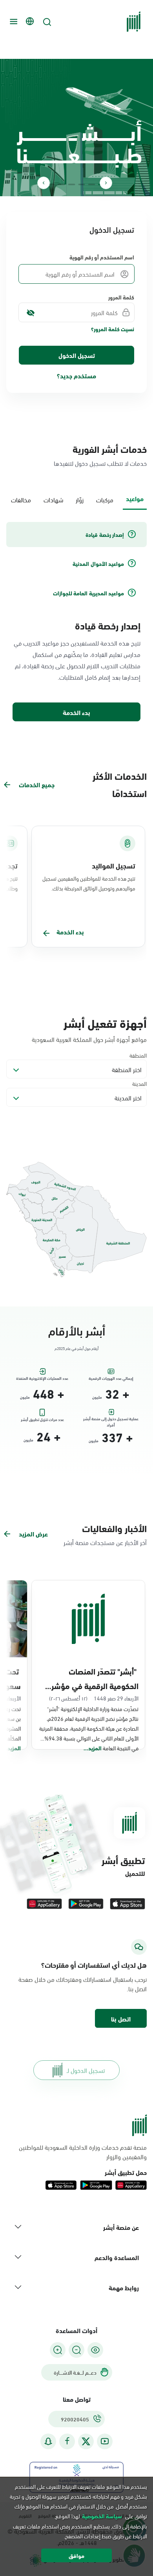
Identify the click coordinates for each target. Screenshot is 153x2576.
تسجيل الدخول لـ (86, 2070)
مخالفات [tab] (21, 499)
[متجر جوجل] (86, 1904)
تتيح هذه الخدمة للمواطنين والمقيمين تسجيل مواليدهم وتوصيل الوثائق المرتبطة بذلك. (89, 883)
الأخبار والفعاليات (114, 1528)
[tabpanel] (76, 622)
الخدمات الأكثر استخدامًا (120, 784)
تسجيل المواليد (114, 865)
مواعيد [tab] (135, 498)
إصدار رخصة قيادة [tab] (105, 535)
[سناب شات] (48, 2441)
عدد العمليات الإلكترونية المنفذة (42, 1378)
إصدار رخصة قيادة (108, 625)
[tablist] (76, 499)
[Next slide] (44, 183)
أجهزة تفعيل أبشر (105, 1022)
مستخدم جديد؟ (76, 375)
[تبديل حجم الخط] (76, 2350)
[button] (121, 2018)
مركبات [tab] (105, 499)
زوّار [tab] (80, 499)
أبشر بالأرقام (77, 1330)
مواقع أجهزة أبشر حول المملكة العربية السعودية (89, 1039)
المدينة (139, 1083)
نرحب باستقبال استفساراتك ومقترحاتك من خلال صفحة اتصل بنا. (83, 1984)
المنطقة (138, 1055)
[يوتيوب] (105, 2441)
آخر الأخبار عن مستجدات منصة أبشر (105, 1542)
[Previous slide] (106, 183)
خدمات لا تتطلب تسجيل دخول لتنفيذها (100, 463)
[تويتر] (86, 2441)
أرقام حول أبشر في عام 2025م (76, 1348)
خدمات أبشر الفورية (110, 449)
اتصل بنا (121, 2019)
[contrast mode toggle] (95, 2350)
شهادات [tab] (53, 499)
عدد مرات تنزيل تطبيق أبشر (42, 1420)
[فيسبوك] (67, 2441)
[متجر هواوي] (44, 1904)
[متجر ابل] (127, 1904)
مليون (97, 1397)
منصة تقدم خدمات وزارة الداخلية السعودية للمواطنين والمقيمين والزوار (83, 2152)
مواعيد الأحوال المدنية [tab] (98, 564)
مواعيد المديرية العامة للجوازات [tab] (88, 593)
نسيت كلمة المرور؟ (113, 329)
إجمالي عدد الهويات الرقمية (111, 1378)
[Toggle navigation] (13, 22)
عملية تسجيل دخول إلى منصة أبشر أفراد (111, 1420)
